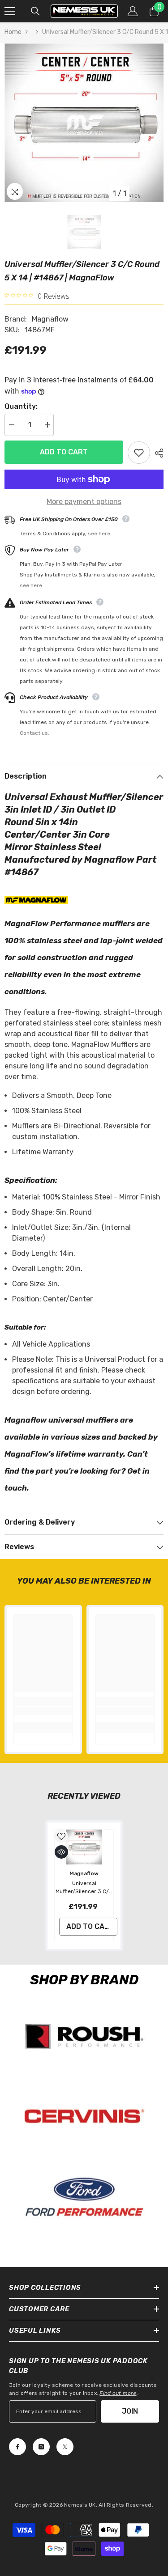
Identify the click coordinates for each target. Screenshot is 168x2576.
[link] (43, 1711)
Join (130, 2411)
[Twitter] (65, 2447)
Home (13, 32)
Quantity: (21, 406)
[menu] (10, 11)
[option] (84, 123)
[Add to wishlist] (139, 453)
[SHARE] (157, 453)
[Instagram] (41, 2447)
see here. (100, 534)
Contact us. (34, 733)
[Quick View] (61, 1852)
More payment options (84, 502)
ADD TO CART (63, 452)
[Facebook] (17, 2447)
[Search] (35, 11)
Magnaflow (50, 319)
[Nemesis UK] (84, 2036)
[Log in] (133, 11)
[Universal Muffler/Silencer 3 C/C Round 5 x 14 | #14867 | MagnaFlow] (84, 1847)
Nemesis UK (80, 2505)
